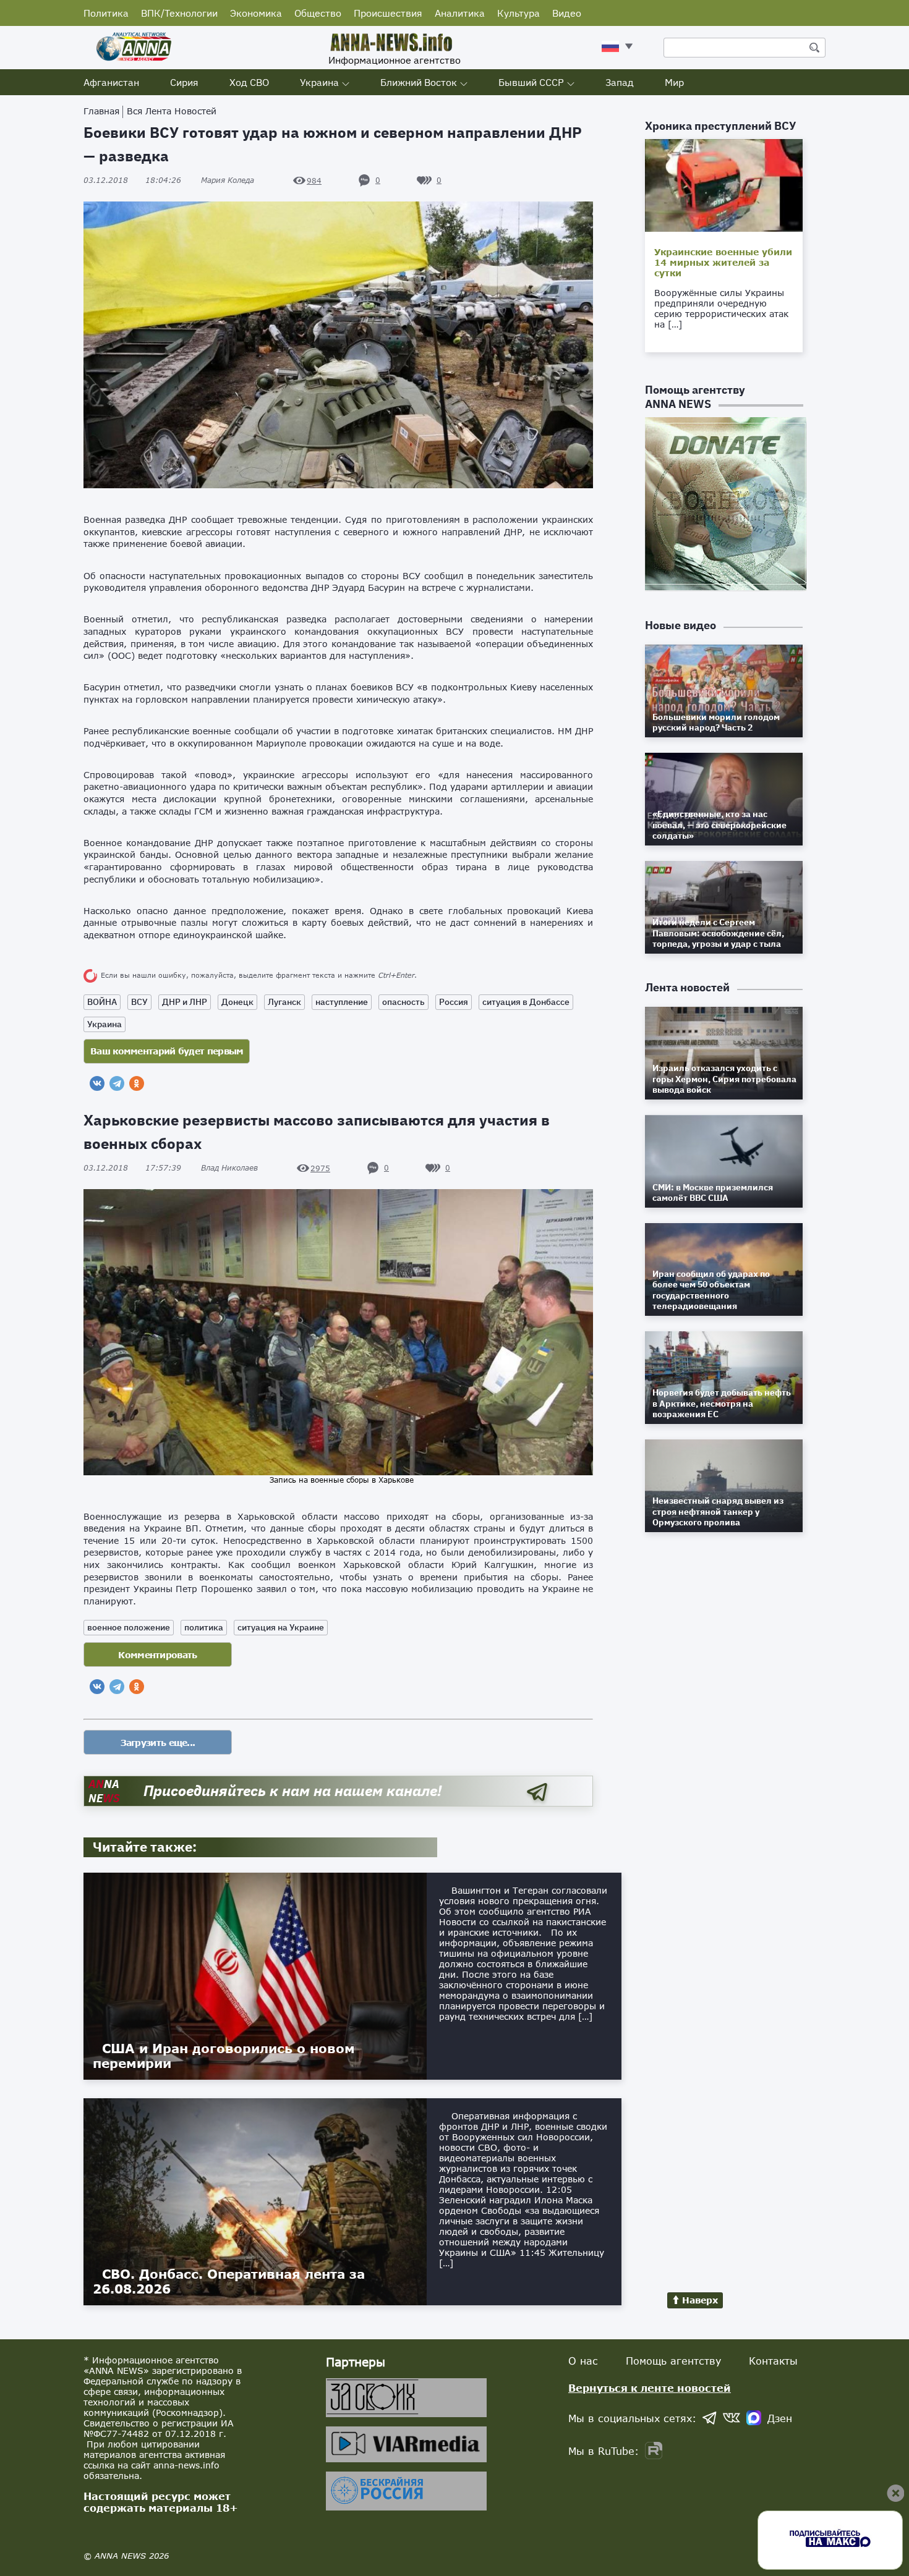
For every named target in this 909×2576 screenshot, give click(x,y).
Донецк (237, 1002)
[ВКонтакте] (97, 1083)
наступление (342, 1002)
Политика (106, 13)
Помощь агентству (673, 2361)
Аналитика (460, 13)
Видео (567, 13)
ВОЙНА (102, 1002)
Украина (319, 82)
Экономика (256, 13)
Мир (674, 82)
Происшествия (388, 13)
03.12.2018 (132, 180)
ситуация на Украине (281, 1627)
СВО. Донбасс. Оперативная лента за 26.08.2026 (229, 2281)
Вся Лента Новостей (172, 111)
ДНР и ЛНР (185, 1002)
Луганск (284, 1002)
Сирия (184, 82)
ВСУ (139, 1002)
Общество (318, 13)
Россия (454, 1002)
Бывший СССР (531, 82)
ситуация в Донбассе (526, 1002)
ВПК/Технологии (179, 13)
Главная (101, 111)
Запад (620, 82)
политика (204, 1627)
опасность (403, 1002)
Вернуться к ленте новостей (650, 2388)
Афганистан (111, 82)
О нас (583, 2361)
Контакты (773, 2361)
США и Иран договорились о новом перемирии (224, 2056)
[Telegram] (117, 1083)
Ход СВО (249, 82)
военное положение (129, 1627)
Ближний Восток (419, 82)
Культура (519, 13)
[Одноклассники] (137, 1083)
